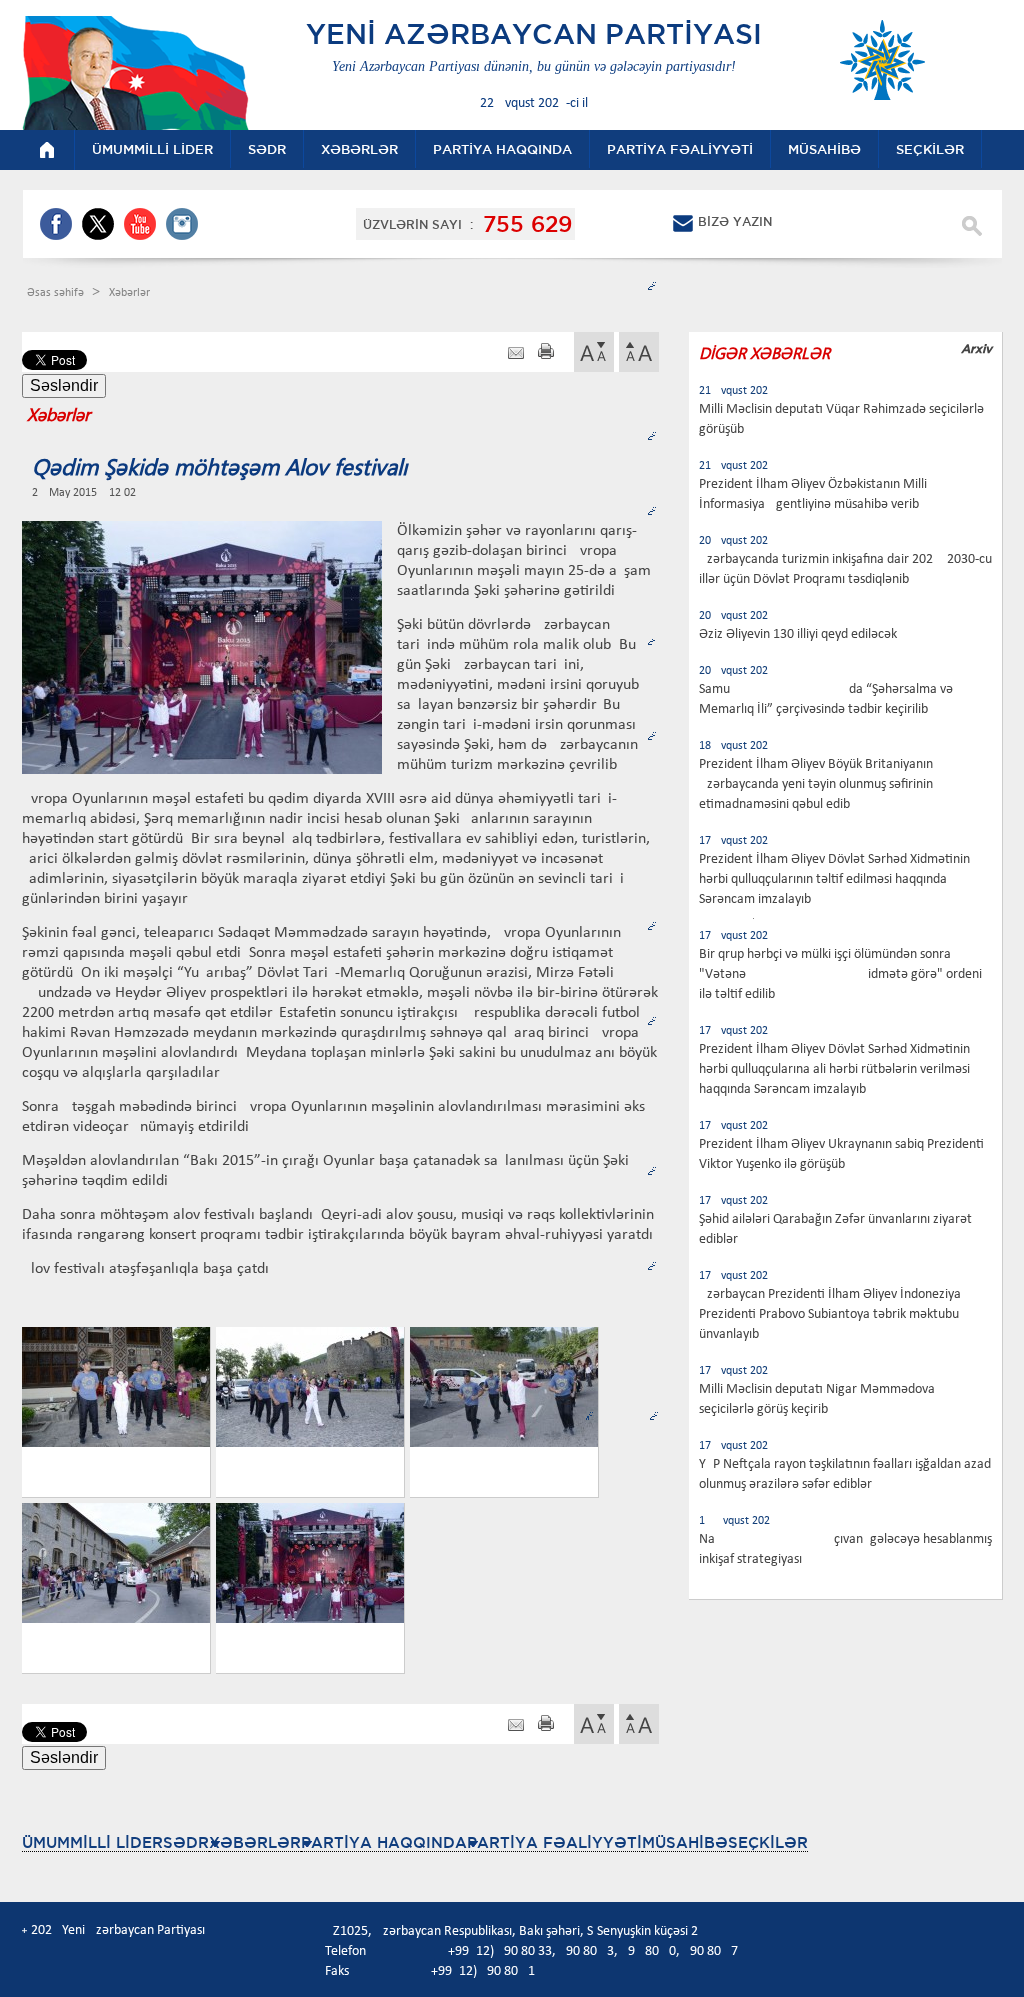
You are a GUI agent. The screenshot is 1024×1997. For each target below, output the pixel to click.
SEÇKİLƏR (768, 1842)
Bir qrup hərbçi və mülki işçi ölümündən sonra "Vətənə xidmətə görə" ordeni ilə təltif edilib (840, 974)
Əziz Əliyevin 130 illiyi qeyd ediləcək (798, 634)
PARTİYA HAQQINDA (384, 1842)
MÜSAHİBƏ (685, 1842)
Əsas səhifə (57, 293)
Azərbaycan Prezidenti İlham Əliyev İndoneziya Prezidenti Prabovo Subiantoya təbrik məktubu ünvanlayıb (830, 1314)
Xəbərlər (129, 293)
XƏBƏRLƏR (255, 1842)
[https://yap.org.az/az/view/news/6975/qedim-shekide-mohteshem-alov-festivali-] (516, 353)
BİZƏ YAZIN (735, 221)
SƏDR (186, 1842)
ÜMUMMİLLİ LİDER (92, 1842)
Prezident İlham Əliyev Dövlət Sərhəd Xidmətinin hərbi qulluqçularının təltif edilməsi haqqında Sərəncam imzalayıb (834, 879)
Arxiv (976, 348)
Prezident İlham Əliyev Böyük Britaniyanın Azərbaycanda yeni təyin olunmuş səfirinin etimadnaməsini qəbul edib (816, 784)
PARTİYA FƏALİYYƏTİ (554, 1842)
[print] (546, 353)
